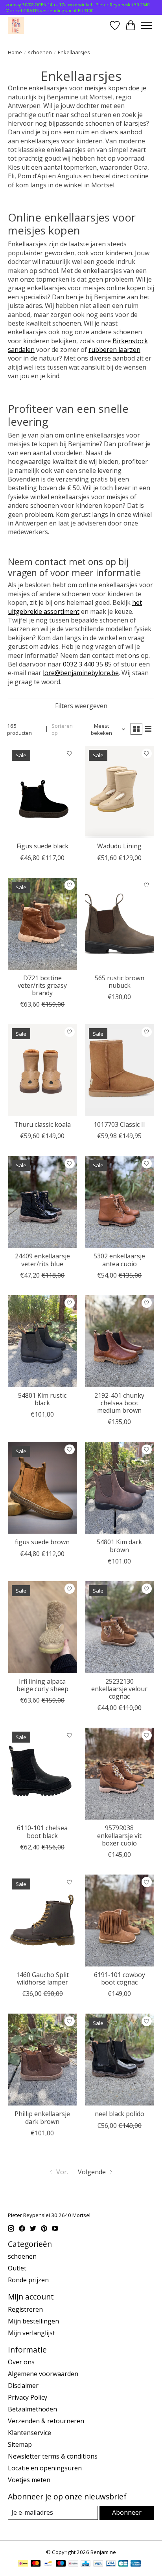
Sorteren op (62, 729)
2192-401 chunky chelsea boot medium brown (119, 1403)
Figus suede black (42, 846)
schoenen (40, 52)
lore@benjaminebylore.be (81, 673)
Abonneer (127, 2512)
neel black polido (120, 2114)
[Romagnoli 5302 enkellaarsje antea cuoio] (120, 1202)
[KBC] (86, 2564)
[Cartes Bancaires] (123, 2564)
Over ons (21, 2362)
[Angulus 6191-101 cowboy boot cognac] (120, 1921)
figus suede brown (42, 1542)
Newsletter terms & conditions (53, 2456)
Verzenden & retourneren (46, 2421)
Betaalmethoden (32, 2409)
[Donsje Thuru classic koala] (42, 1070)
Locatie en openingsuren (45, 2468)
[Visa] (98, 2564)
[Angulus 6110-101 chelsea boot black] (42, 1774)
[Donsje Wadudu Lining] (120, 792)
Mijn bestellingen (33, 2321)
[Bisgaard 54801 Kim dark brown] (120, 1488)
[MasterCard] (36, 2564)
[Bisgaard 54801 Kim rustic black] (42, 1341)
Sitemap (20, 2444)
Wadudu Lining (119, 846)
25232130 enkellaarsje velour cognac (119, 1689)
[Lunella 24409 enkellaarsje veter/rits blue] (42, 1202)
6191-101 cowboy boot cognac (120, 1978)
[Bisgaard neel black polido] (120, 2060)
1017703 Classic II (119, 1124)
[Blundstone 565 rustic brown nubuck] (120, 924)
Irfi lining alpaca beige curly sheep (42, 1685)
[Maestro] (61, 2564)
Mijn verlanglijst (31, 2333)
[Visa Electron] (111, 2564)
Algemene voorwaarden (43, 2374)
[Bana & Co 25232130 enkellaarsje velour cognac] (120, 1627)
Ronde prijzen (28, 2280)
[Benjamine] (16, 25)
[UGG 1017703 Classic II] (120, 1070)
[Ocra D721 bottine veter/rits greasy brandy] (42, 924)
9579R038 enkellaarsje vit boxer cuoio (119, 1835)
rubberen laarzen (114, 350)
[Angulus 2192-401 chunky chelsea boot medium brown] (120, 1341)
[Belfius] (73, 2564)
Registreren (25, 2309)
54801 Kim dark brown (119, 1546)
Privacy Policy (28, 2397)
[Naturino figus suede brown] (42, 1488)
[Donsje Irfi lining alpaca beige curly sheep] (42, 1627)
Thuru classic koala (42, 1124)
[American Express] (136, 2564)
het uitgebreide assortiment (75, 607)
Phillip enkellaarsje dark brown (42, 2117)
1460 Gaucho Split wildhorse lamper (42, 1978)
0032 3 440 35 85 (87, 664)
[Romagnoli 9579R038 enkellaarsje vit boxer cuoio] (120, 1774)
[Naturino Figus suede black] (42, 792)
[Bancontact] (48, 2564)
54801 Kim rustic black (42, 1399)
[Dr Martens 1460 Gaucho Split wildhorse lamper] (42, 1921)
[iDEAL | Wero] (23, 2564)
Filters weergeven (81, 706)
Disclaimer (23, 2386)
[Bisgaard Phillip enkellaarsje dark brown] (42, 2060)
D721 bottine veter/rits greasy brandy (42, 985)
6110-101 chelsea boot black (42, 1832)
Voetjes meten (29, 2480)
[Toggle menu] (146, 26)
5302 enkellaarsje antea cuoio (119, 1260)
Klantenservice (29, 2433)
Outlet (17, 2268)
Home (15, 52)
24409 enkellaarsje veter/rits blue (42, 1260)
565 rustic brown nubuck (120, 982)
